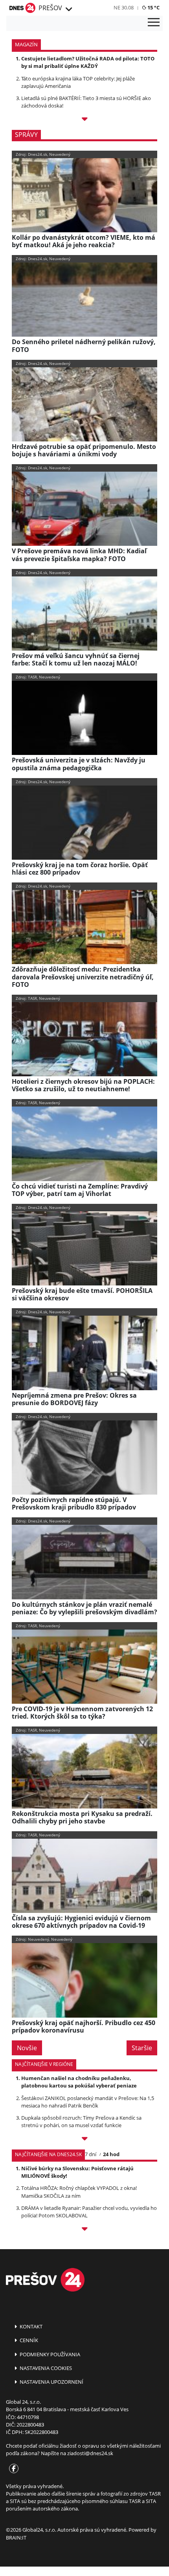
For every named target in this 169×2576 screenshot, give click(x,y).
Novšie (27, 2048)
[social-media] (12, 2469)
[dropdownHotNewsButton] (84, 120)
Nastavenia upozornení (51, 2382)
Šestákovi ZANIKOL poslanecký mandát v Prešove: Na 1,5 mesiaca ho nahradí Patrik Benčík (88, 2102)
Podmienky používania (49, 2354)
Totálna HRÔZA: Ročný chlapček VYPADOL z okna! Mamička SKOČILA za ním (79, 2192)
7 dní (91, 2154)
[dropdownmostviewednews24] (84, 2230)
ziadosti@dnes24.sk (90, 2453)
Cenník (28, 2340)
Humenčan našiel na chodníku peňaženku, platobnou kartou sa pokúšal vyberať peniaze (79, 2082)
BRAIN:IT (16, 2538)
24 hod (111, 2154)
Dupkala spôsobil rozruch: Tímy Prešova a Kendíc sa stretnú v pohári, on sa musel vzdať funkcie (81, 2121)
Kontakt (30, 2326)
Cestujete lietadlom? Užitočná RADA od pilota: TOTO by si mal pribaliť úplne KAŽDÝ (88, 62)
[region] (68, 9)
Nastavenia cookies (45, 2368)
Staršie (142, 2048)
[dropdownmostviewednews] (84, 2140)
